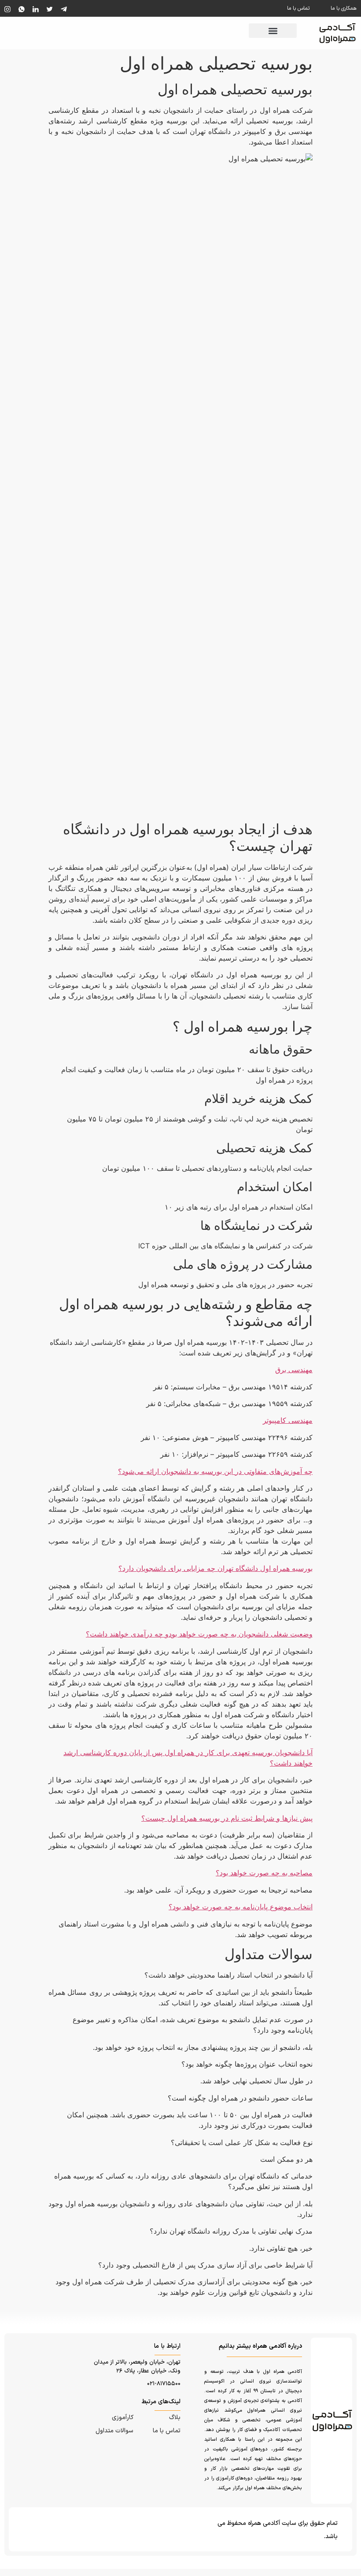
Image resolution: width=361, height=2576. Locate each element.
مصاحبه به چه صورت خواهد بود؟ (264, 1873)
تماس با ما (298, 8)
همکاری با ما (344, 8)
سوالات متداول (114, 2431)
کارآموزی (123, 2418)
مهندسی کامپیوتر (288, 1420)
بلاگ (175, 2418)
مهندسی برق (294, 1370)
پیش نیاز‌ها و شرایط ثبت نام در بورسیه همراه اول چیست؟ (227, 1818)
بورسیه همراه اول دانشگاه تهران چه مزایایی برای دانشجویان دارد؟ (215, 1568)
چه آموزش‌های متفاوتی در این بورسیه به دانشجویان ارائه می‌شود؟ (215, 1471)
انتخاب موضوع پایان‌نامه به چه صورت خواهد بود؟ (241, 1907)
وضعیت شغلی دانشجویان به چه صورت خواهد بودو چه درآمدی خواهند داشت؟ (199, 1634)
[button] (273, 31)
